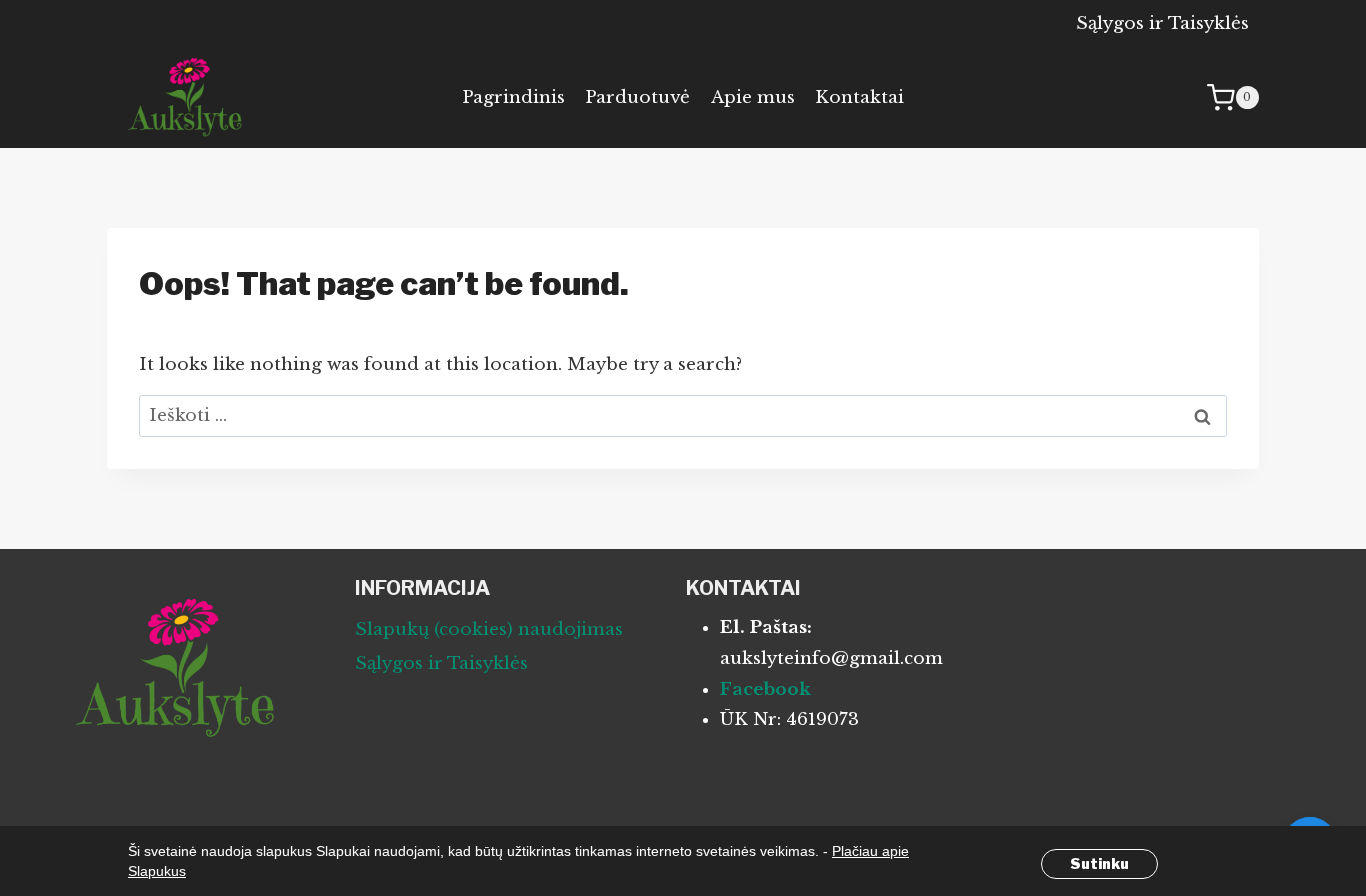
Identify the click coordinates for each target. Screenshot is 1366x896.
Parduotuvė (637, 97)
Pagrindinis (513, 97)
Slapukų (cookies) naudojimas (489, 629)
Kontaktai (859, 97)
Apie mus (753, 97)
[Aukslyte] (187, 98)
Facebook (765, 689)
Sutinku (1099, 863)
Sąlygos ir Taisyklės (1162, 23)
